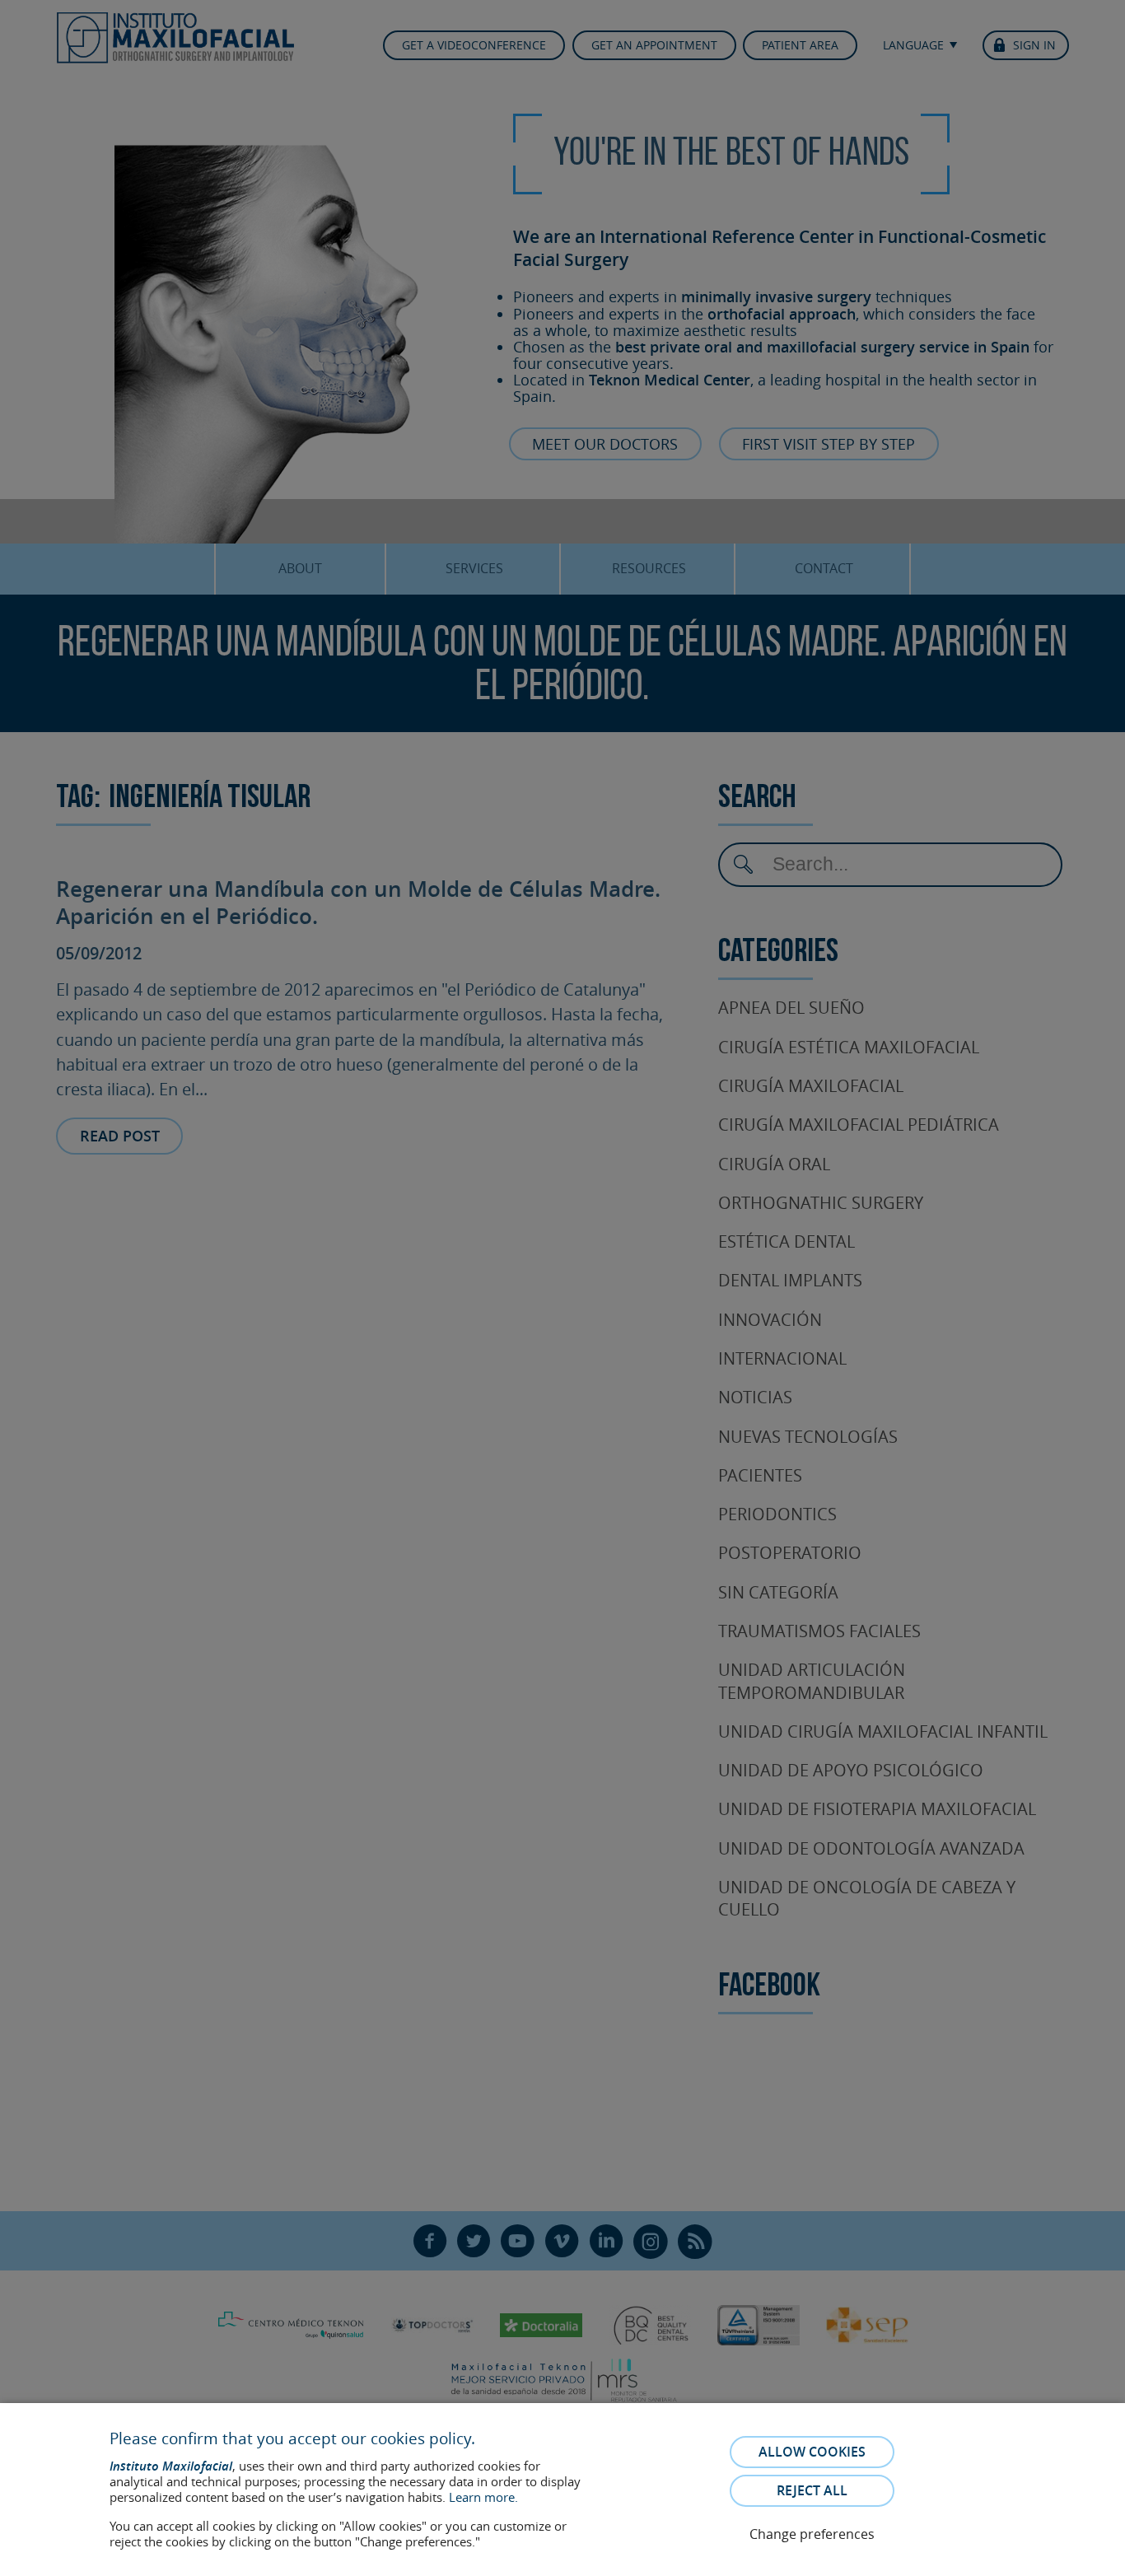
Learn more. (483, 2497)
